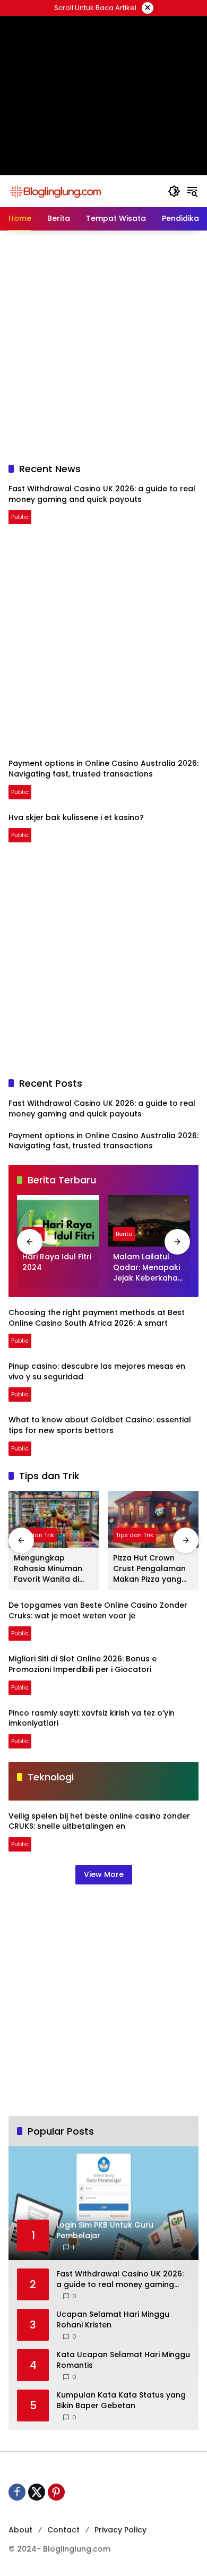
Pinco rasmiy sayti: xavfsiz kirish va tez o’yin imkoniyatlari (92, 1718)
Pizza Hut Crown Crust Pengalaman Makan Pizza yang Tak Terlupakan (149, 1569)
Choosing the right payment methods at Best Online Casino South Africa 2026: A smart (97, 1318)
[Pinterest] (56, 2492)
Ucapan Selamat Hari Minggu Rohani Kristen (113, 2320)
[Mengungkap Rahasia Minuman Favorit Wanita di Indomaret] (54, 1519)
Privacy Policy (120, 2530)
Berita (124, 1234)
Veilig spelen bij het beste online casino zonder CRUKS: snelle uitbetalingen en (99, 1821)
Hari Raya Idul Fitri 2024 (57, 1262)
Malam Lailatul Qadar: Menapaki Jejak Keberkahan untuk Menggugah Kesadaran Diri (148, 1268)
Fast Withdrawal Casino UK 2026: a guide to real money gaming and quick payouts (102, 494)
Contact (63, 2530)
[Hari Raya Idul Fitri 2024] (58, 1221)
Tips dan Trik (35, 1535)
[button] (174, 191)
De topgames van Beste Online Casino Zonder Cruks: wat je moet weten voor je (98, 1610)
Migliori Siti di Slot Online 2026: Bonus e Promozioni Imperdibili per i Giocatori (83, 1664)
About (20, 2530)
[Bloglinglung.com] (55, 191)
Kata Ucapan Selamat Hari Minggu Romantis (123, 2360)
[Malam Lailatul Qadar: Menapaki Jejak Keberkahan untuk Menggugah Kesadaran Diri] (149, 1221)
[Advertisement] (103, 56)
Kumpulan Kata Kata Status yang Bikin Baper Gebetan (121, 2400)
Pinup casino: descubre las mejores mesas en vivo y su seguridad (97, 1371)
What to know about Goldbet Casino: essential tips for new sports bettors (100, 1425)
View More (104, 1874)
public (20, 517)
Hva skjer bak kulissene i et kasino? (76, 817)
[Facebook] (17, 2492)
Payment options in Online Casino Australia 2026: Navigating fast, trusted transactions (103, 769)
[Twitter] (37, 2492)
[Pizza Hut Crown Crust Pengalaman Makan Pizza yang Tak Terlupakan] (153, 1519)
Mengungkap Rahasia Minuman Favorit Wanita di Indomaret (48, 1569)
